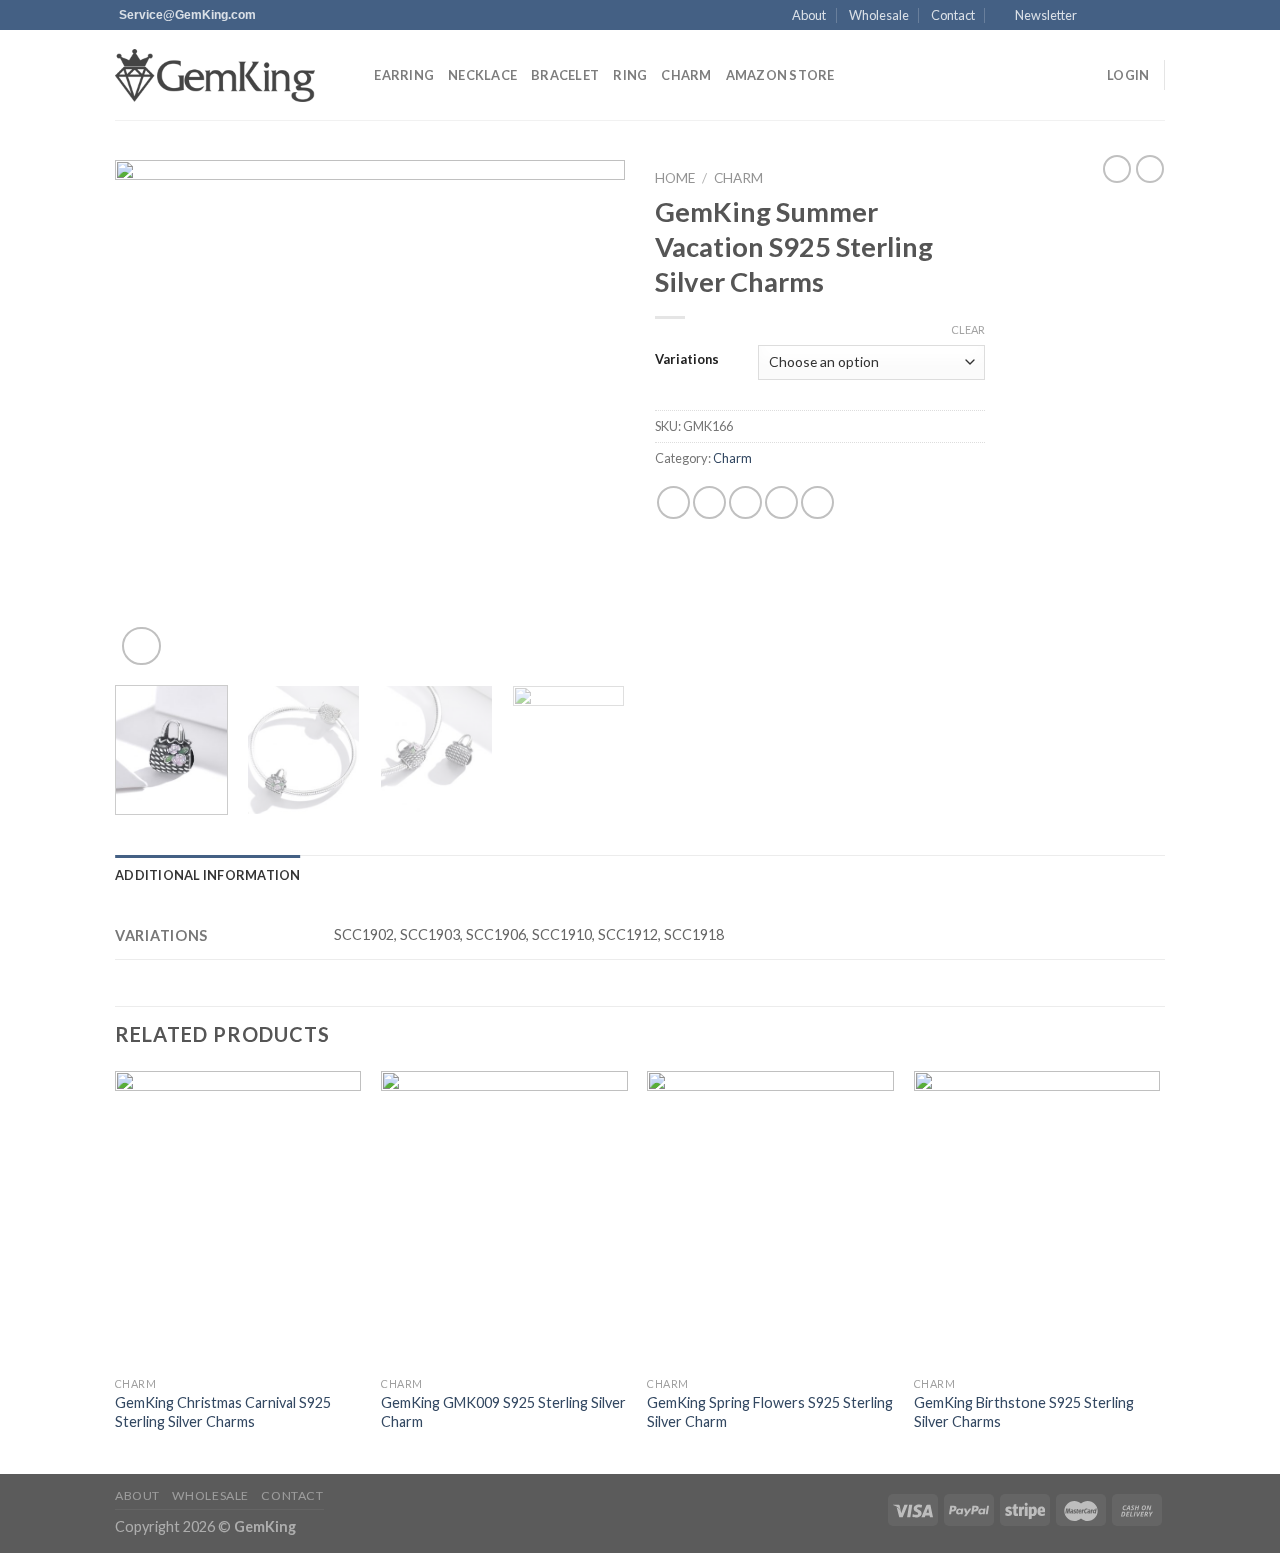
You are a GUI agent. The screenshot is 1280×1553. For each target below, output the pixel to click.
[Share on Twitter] (709, 502)
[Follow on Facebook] (1098, 16)
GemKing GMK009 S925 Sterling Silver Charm (503, 1412)
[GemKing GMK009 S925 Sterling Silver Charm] (504, 1219)
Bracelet (565, 75)
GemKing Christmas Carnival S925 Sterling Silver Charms (223, 1412)
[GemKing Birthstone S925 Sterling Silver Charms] (1037, 1219)
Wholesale (879, 15)
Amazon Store (780, 75)
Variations (687, 360)
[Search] (352, 75)
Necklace (482, 75)
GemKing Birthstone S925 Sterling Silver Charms (1024, 1412)
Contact (953, 15)
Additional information (208, 875)
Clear (968, 329)
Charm (686, 75)
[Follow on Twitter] (1136, 16)
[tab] (208, 875)
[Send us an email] (1155, 16)
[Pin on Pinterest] (781, 502)
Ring (630, 75)
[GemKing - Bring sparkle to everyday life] (215, 75)
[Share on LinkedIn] (817, 502)
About (809, 15)
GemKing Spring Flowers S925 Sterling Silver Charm (770, 1412)
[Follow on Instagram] (1117, 16)
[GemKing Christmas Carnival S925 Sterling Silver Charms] (238, 1219)
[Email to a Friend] (745, 502)
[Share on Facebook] (673, 502)
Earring (404, 75)
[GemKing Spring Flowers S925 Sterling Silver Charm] (770, 1219)
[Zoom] (141, 646)
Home (675, 178)
